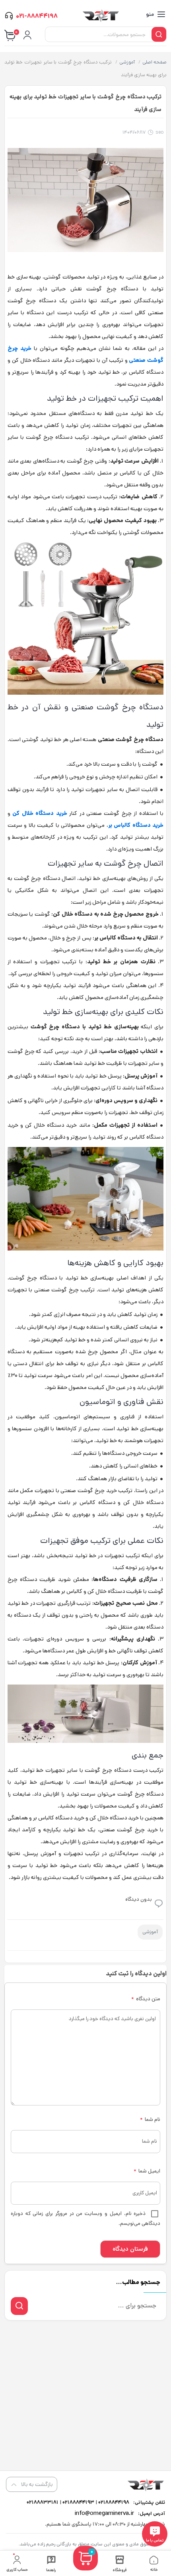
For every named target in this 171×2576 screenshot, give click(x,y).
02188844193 (78, 2502)
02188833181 (43, 2502)
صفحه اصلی (155, 62)
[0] (85, 2568)
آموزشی (127, 62)
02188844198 (113, 2502)
